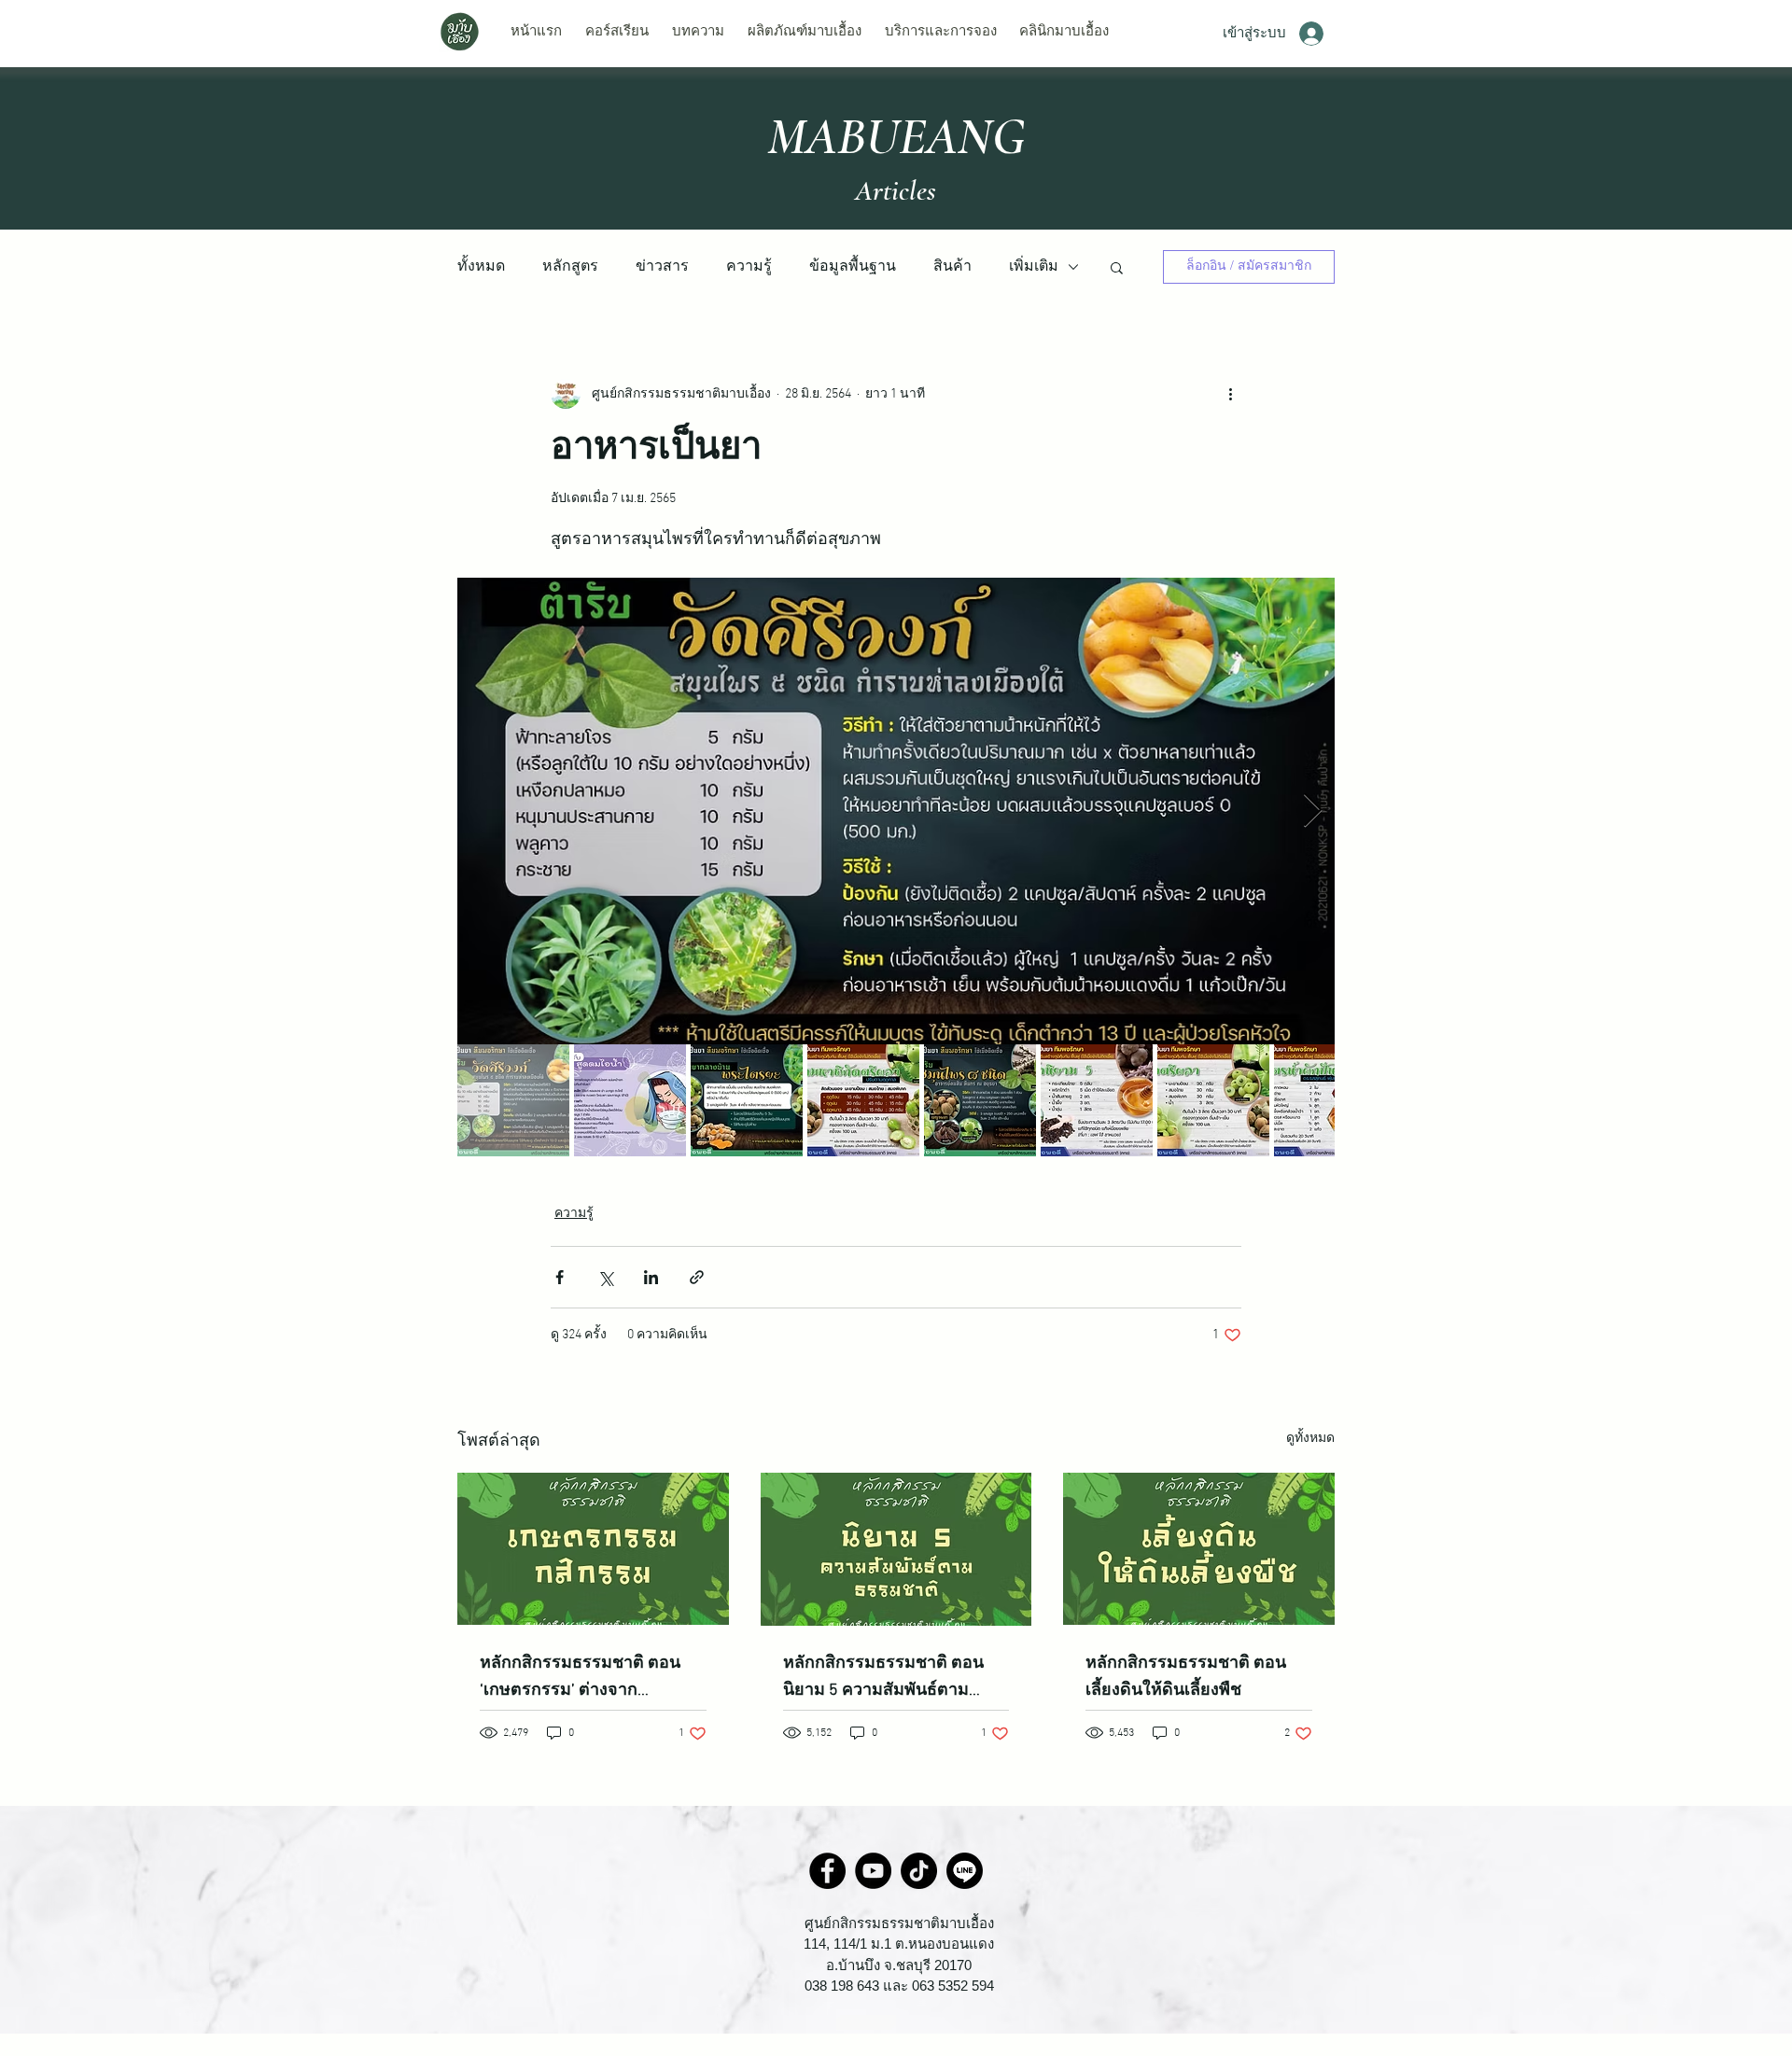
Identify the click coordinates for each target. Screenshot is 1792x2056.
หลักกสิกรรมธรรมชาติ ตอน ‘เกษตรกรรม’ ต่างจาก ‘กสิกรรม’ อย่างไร (580, 1678)
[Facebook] (827, 1871)
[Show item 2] (630, 1100)
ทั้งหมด (481, 267)
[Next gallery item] (1313, 811)
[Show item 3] (747, 1100)
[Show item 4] (863, 1100)
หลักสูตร (570, 267)
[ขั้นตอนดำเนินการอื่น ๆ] (1230, 394)
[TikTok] (919, 1871)
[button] (1117, 267)
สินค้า (952, 267)
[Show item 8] (1330, 1100)
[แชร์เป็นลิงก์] (697, 1277)
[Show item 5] (980, 1100)
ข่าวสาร (662, 267)
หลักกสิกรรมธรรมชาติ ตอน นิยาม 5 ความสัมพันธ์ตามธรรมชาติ (883, 1678)
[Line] (965, 1871)
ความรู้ (749, 267)
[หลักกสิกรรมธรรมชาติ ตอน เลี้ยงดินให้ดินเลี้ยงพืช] (1199, 1549)
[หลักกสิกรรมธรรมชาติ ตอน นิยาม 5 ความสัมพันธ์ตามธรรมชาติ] (896, 1549)
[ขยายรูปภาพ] (896, 811)
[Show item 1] (513, 1100)
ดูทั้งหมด (1310, 1439)
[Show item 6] (1097, 1100)
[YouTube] (873, 1871)
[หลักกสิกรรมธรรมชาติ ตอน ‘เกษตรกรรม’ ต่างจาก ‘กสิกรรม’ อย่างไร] (593, 1549)
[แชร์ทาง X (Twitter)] (605, 1277)
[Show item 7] (1213, 1100)
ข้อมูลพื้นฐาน (853, 267)
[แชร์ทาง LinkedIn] (651, 1277)
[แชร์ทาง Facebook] (560, 1277)
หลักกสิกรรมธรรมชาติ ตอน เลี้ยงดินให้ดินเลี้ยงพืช (1186, 1677)
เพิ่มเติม (1034, 267)
